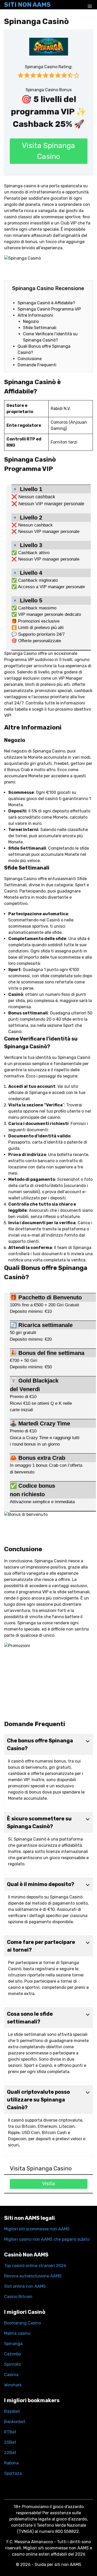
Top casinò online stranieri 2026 (35, 2266)
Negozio (31, 321)
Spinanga (13, 2344)
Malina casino (17, 2333)
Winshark (13, 2385)
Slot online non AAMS (25, 2286)
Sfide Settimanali (40, 328)
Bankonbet (15, 2422)
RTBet (10, 2432)
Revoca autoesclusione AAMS (33, 2276)
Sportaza (13, 2473)
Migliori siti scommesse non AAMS (37, 2229)
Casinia (11, 2375)
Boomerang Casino (23, 2323)
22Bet (10, 2453)
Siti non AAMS (27, 5)
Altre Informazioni (35, 315)
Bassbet (12, 2411)
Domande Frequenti (37, 365)
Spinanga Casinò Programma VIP (49, 309)
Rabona (11, 2463)
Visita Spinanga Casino (48, 151)
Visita (48, 2183)
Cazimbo (13, 2354)
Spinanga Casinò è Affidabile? (46, 303)
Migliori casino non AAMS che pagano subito (47, 2239)
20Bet (10, 2442)
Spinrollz (13, 2364)
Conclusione (30, 359)
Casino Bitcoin (18, 2297)
